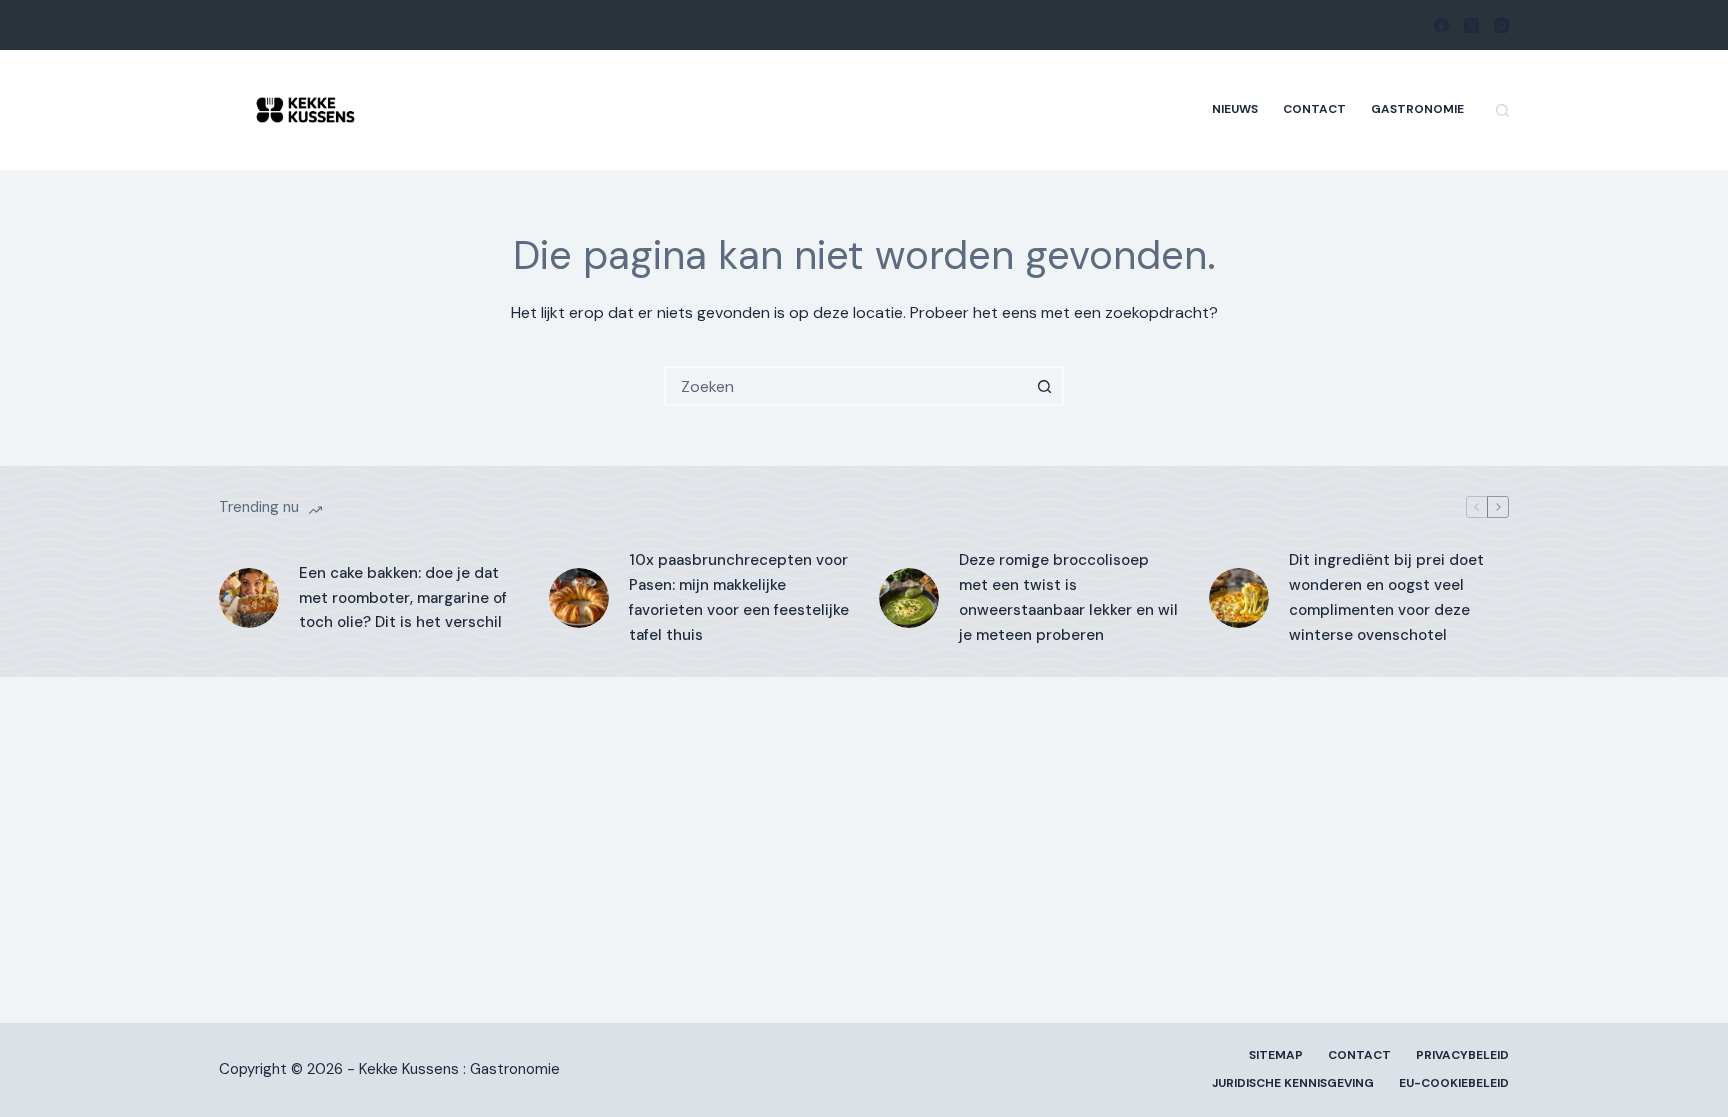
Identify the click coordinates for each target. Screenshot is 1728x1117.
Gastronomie (1417, 109)
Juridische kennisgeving (1293, 1083)
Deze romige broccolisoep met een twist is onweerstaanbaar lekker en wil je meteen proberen (1068, 597)
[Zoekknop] (1044, 386)
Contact (1314, 109)
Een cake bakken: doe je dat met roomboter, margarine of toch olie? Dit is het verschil (403, 598)
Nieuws (1235, 109)
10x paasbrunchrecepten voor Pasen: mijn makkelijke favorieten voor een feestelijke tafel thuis (739, 597)
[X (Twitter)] (1471, 25)
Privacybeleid (1462, 1055)
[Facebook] (1441, 25)
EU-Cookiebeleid (1454, 1083)
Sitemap (1276, 1055)
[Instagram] (1501, 25)
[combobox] (846, 386)
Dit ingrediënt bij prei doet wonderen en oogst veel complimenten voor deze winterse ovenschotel (1386, 597)
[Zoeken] (1502, 110)
